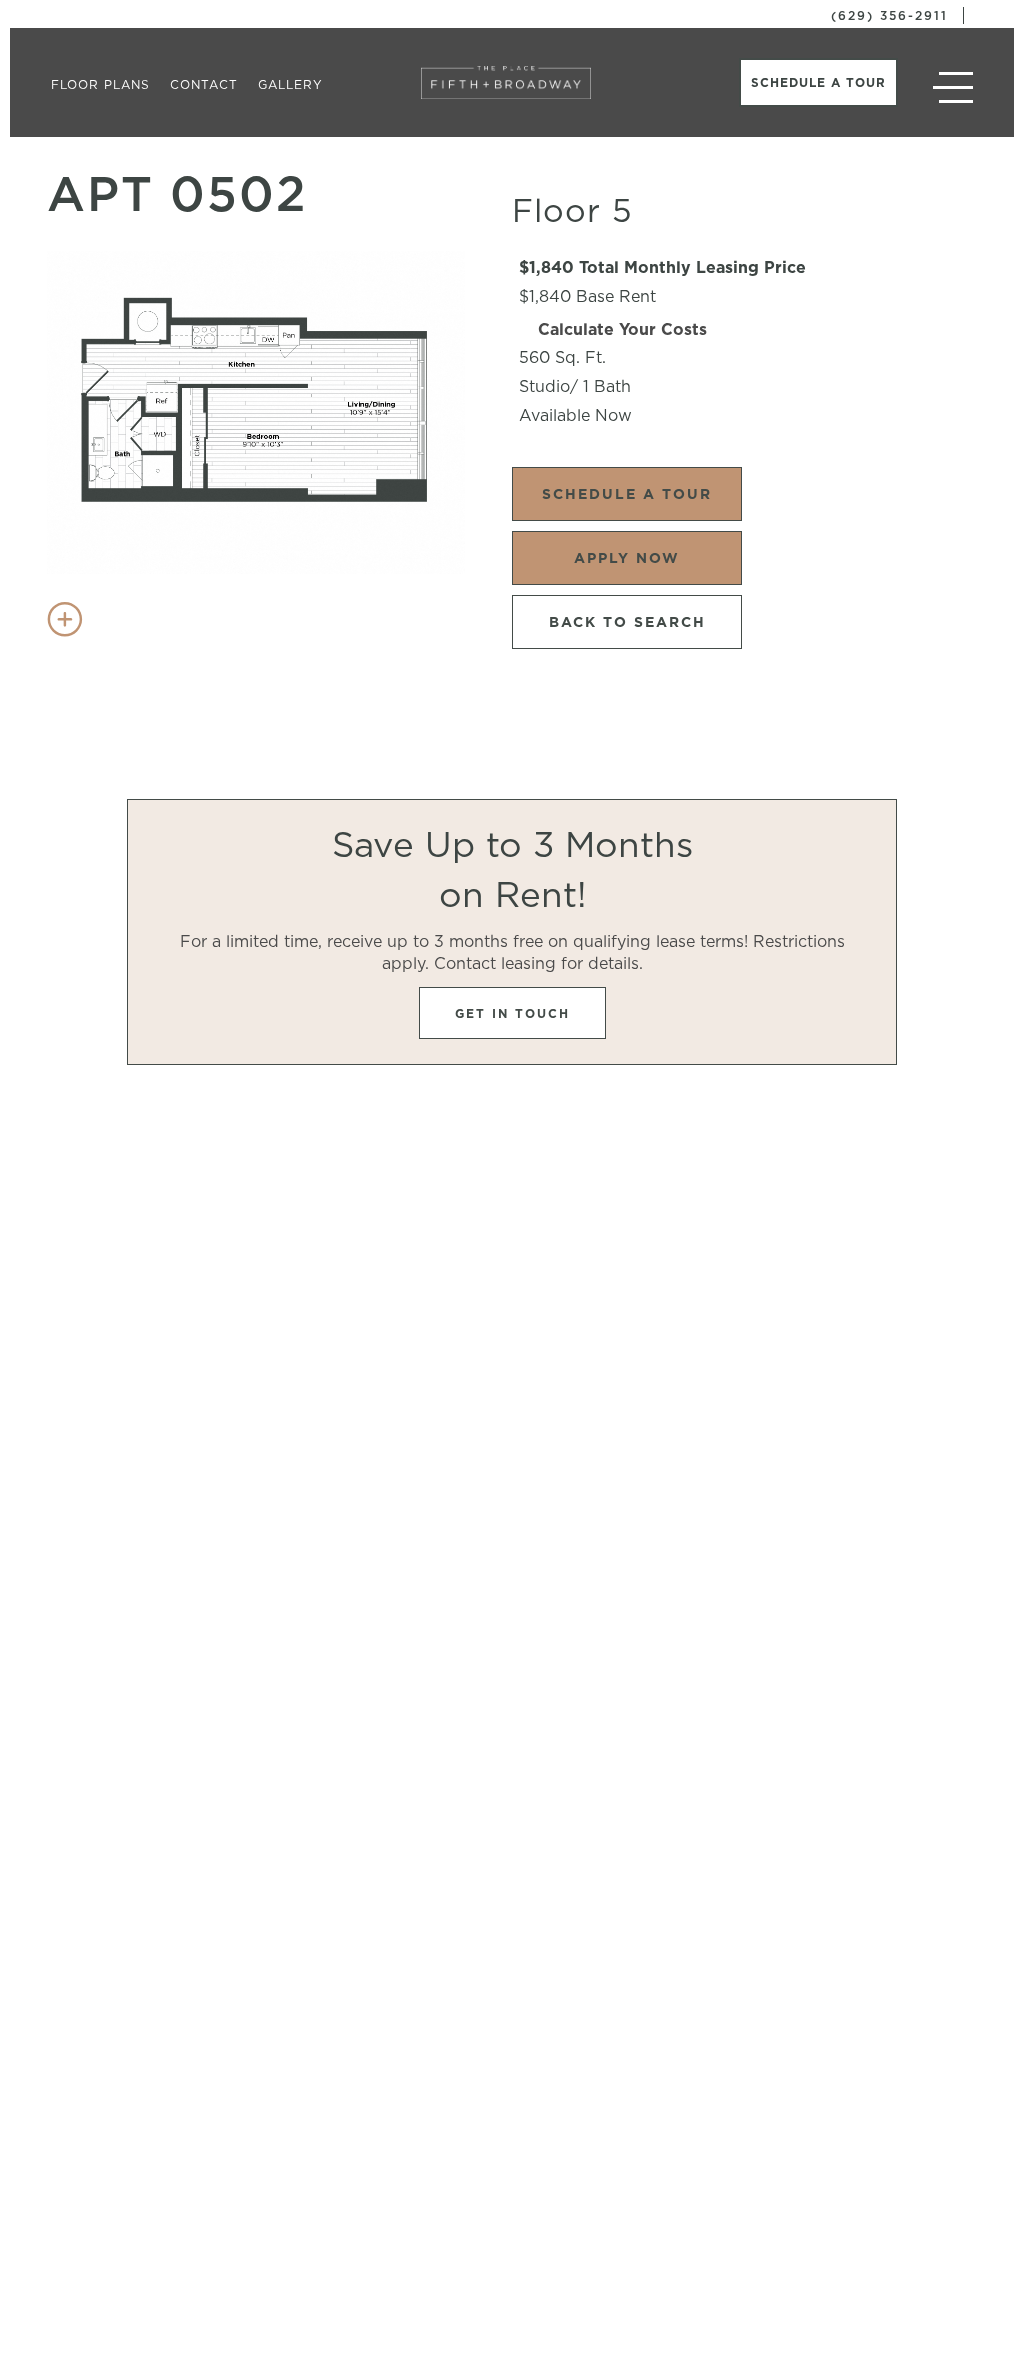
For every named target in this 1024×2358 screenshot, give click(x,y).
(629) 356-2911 (889, 15)
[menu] (953, 90)
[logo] (506, 82)
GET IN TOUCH (512, 1013)
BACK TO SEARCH (627, 622)
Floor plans (100, 84)
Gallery (290, 84)
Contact (204, 84)
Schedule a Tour (818, 82)
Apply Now (627, 558)
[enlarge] (65, 619)
